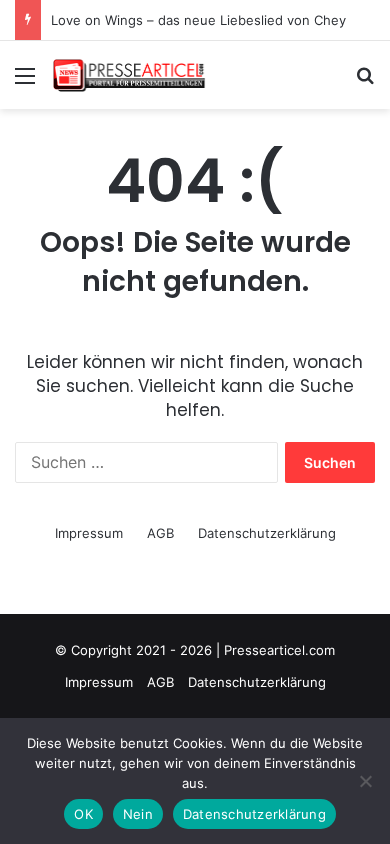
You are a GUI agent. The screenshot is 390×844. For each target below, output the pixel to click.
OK (83, 814)
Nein (138, 814)
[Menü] (25, 82)
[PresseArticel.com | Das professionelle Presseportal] (130, 75)
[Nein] (365, 781)
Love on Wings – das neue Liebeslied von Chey (198, 20)
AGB (160, 533)
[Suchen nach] (365, 82)
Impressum (89, 533)
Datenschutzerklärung (267, 533)
